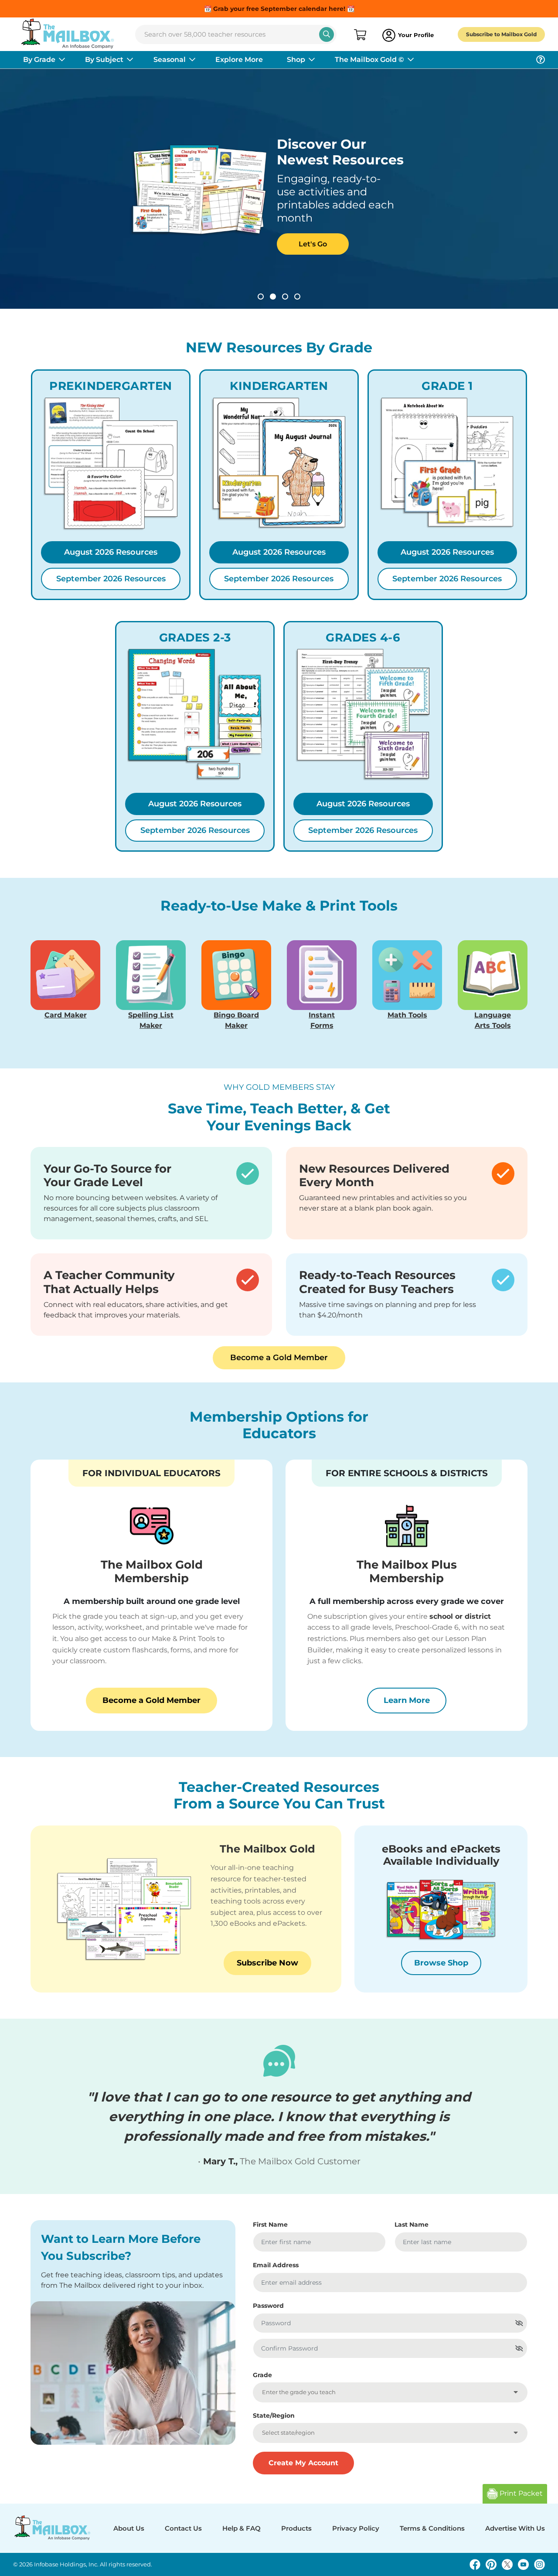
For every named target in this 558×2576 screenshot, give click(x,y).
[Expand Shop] (312, 60)
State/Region (274, 2416)
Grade (262, 2375)
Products (296, 2528)
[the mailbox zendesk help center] (541, 60)
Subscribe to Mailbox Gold (501, 34)
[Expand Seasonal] (192, 60)
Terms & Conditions (432, 2528)
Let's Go (281, 244)
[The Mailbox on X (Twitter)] (507, 2564)
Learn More (415, 1700)
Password (268, 2306)
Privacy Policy (356, 2528)
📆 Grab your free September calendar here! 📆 (279, 9)
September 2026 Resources (111, 579)
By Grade (39, 60)
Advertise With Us (515, 2528)
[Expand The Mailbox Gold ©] (411, 60)
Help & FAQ (242, 2528)
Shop (296, 60)
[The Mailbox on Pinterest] (491, 2564)
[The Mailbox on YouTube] (523, 2564)
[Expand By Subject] (130, 60)
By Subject (104, 60)
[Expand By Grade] (62, 60)
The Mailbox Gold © (369, 60)
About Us (129, 2528)
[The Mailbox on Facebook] (475, 2564)
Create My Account (303, 2463)
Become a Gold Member (279, 1358)
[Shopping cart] (359, 35)
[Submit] (327, 34)
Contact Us (183, 2528)
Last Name (412, 2225)
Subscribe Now (267, 1963)
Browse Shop (441, 1963)
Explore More (239, 60)
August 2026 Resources (111, 552)
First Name (270, 2225)
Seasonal (170, 60)
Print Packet (520, 2493)
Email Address (276, 2265)
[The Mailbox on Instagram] (539, 2564)
